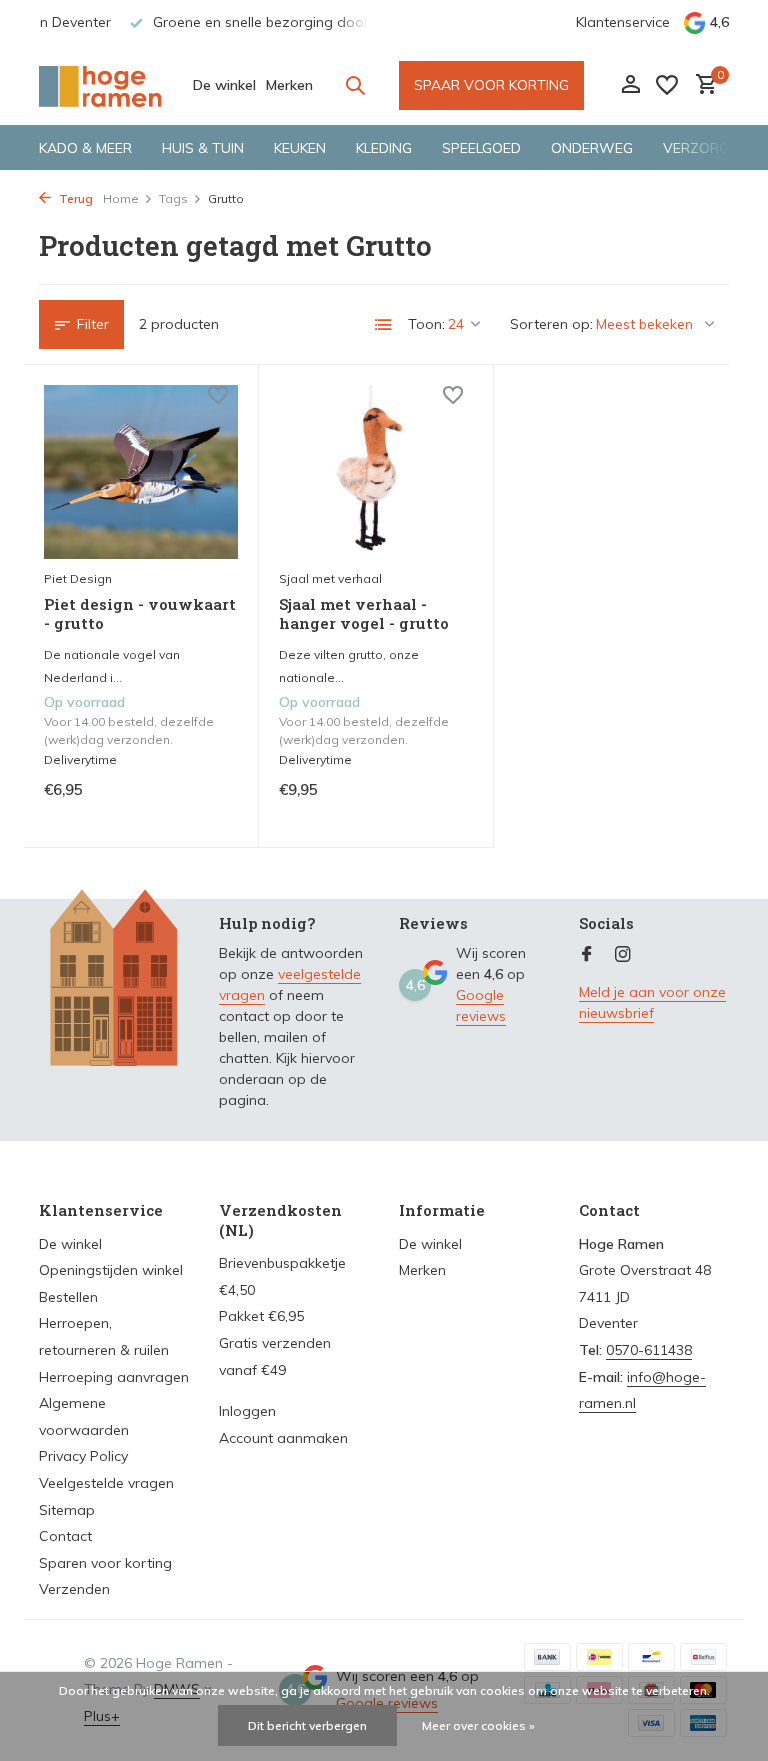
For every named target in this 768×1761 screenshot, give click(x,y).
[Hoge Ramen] (101, 85)
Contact (65, 1536)
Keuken (300, 148)
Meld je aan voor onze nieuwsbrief (652, 1002)
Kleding (384, 148)
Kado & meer (85, 148)
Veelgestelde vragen (106, 1483)
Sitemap (67, 1510)
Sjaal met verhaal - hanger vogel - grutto (364, 614)
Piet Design (78, 578)
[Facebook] (587, 955)
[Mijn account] (630, 85)
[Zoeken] (355, 85)
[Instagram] (623, 955)
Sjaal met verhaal (330, 578)
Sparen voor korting (105, 1563)
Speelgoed (481, 148)
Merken (289, 85)
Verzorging (707, 148)
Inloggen (247, 1411)
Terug (74, 198)
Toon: (426, 324)
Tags (173, 198)
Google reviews (481, 1005)
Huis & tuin (203, 148)
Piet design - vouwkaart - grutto (140, 614)
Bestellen (68, 1297)
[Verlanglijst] (667, 85)
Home (121, 198)
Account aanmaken (283, 1438)
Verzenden (74, 1589)
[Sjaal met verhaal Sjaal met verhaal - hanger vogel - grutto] (376, 472)
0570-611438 (649, 1350)
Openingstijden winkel (111, 1270)
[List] (384, 325)
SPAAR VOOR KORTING (491, 85)
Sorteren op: (551, 324)
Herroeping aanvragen (114, 1377)
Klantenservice (623, 22)
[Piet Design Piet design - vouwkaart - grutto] (141, 472)
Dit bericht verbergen (307, 1725)
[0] (701, 85)
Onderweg (592, 148)
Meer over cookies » (478, 1725)
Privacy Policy (83, 1456)
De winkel (224, 85)
